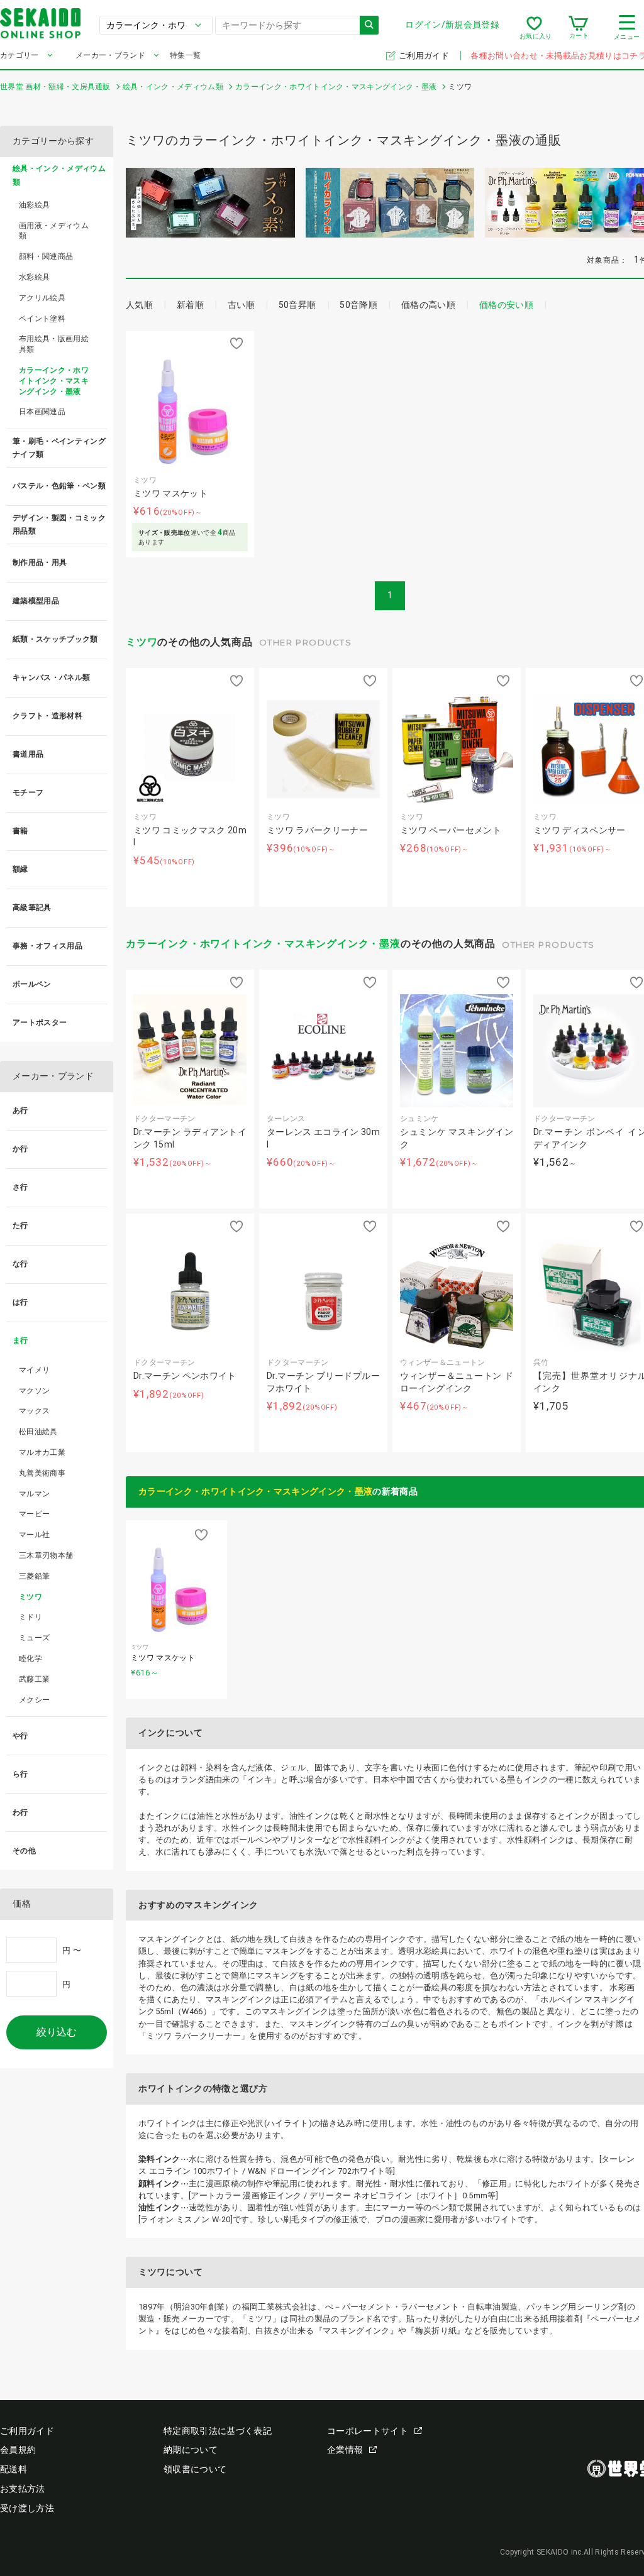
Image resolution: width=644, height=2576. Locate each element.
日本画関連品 (42, 412)
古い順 (241, 305)
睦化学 (31, 1658)
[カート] (578, 28)
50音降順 (358, 305)
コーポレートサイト (368, 2431)
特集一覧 (185, 55)
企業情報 (345, 2450)
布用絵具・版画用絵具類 (54, 344)
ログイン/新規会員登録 (452, 25)
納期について (191, 2450)
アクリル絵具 (42, 298)
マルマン (34, 1494)
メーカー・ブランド (110, 55)
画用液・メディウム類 (54, 231)
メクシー (34, 1700)
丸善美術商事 (42, 1473)
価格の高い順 (428, 305)
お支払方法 (23, 2489)
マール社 (34, 1535)
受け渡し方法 (27, 2508)
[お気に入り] (534, 28)
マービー (34, 1514)
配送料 (14, 2469)
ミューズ (34, 1638)
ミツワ (142, 642)
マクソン (34, 1391)
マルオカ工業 (42, 1452)
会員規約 (18, 2450)
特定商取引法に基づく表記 (218, 2431)
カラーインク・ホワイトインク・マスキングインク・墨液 (263, 944)
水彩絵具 (34, 277)
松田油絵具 (38, 1432)
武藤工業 (34, 1679)
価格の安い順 (506, 305)
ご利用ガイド (425, 56)
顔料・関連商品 (46, 256)
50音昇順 (297, 305)
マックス (34, 1411)
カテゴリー (19, 55)
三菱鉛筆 (34, 1576)
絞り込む (57, 2032)
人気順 (139, 305)
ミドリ (31, 1617)
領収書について (195, 2469)
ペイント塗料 (42, 319)
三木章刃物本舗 (46, 1555)
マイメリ (34, 1370)
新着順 (190, 305)
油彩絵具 (34, 205)
